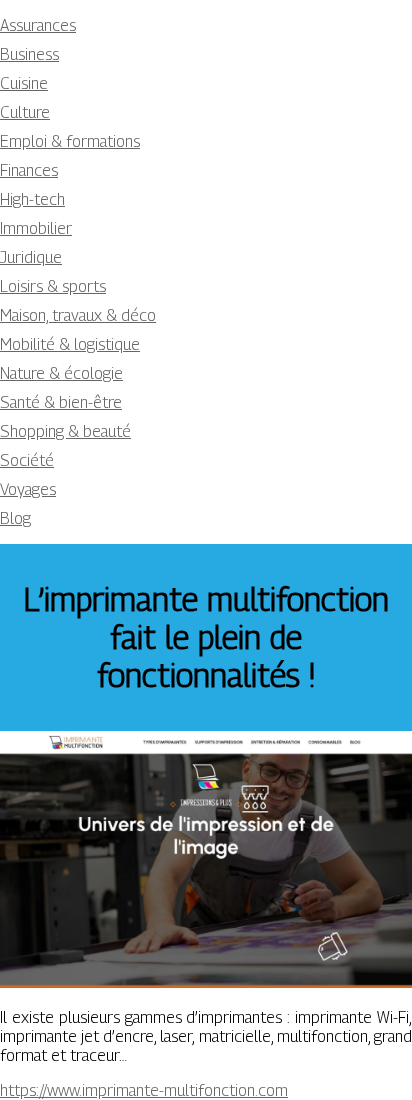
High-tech (32, 199)
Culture (25, 112)
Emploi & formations (70, 141)
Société (27, 460)
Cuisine (24, 83)
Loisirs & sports (53, 286)
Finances (29, 170)
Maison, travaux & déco (78, 315)
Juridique (31, 257)
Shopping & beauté (65, 431)
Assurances (38, 25)
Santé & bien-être (61, 402)
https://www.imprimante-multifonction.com (144, 1090)
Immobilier (36, 228)
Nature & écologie (61, 373)
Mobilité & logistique (70, 344)
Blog (15, 518)
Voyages (28, 489)
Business (29, 54)
